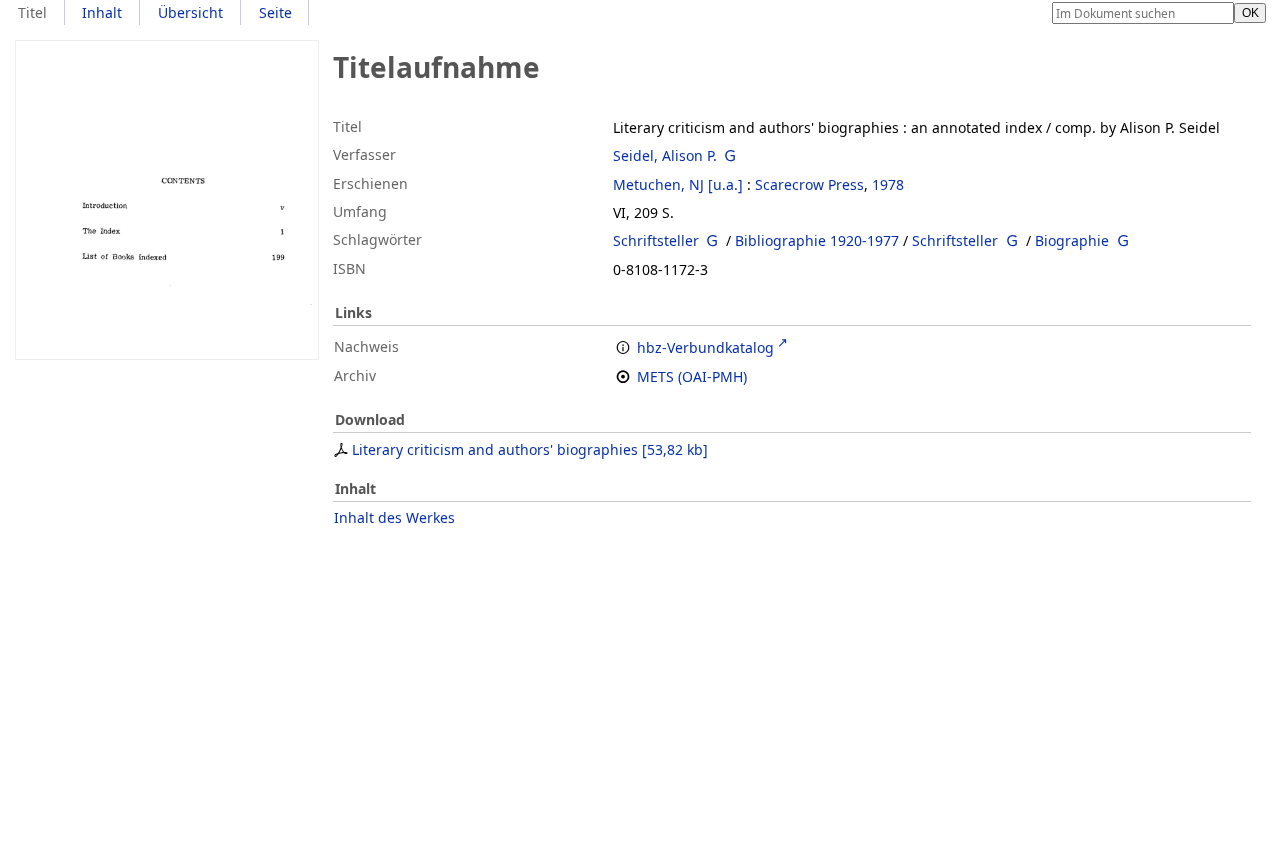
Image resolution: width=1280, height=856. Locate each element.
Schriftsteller (656, 240)
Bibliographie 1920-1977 (817, 240)
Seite (275, 12)
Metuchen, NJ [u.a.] (678, 184)
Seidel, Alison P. (665, 155)
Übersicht (190, 12)
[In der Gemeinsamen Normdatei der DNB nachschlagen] (731, 155)
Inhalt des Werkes (394, 517)
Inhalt (102, 12)
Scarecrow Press (809, 184)
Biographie (1072, 240)
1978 (888, 184)
